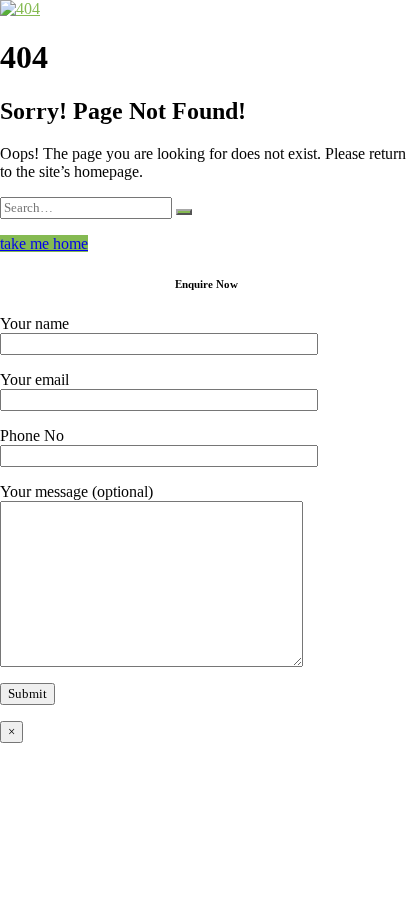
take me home (44, 243)
